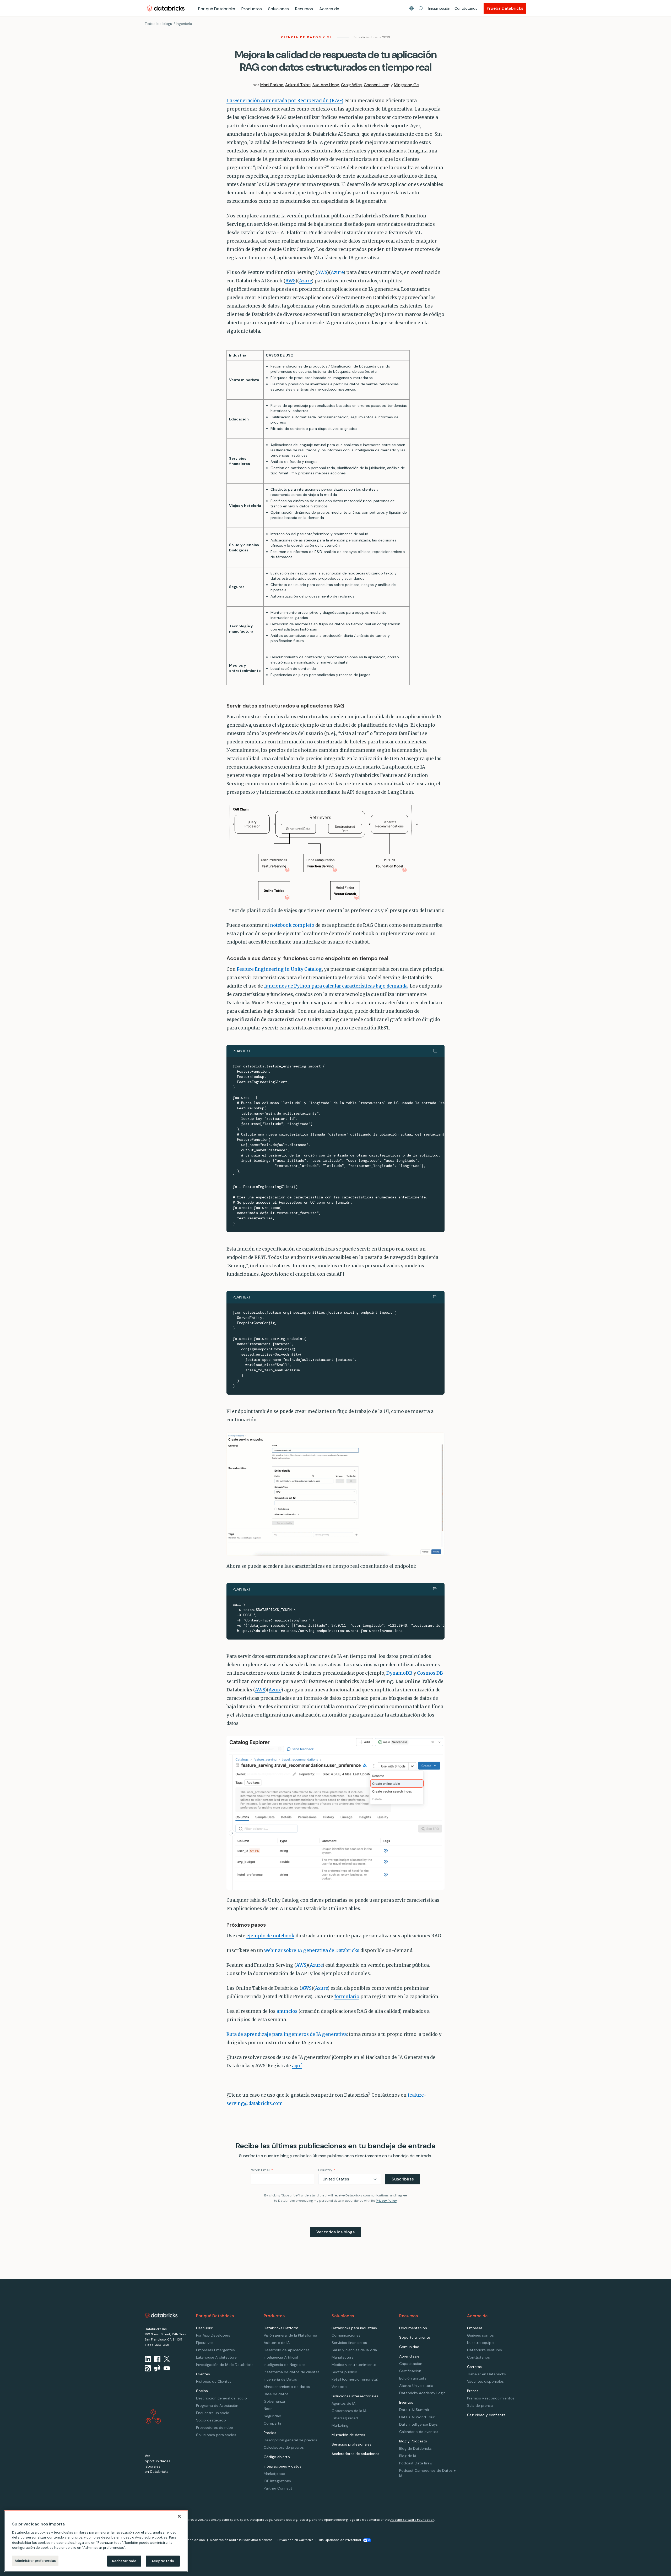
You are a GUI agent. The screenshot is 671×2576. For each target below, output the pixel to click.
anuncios (287, 2011)
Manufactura (343, 2357)
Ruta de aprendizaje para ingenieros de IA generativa (287, 2034)
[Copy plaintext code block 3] (435, 1589)
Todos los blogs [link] (158, 24)
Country (327, 2170)
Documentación (413, 2328)
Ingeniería (184, 24)
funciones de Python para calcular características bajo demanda (336, 986)
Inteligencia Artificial (281, 2357)
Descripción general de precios (290, 2440)
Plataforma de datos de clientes (292, 2372)
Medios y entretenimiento (354, 2365)
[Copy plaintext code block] (435, 1051)
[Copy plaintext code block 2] (435, 1297)
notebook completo (292, 925)
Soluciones (278, 9)
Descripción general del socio (221, 2398)
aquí (297, 2066)
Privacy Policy (386, 2201)
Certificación (410, 2371)
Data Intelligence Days (418, 2424)
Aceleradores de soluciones (355, 2454)
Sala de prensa (480, 2405)
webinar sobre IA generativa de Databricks (312, 1950)
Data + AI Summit (414, 2410)
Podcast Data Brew (416, 2463)
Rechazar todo (124, 2561)
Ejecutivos (205, 2343)
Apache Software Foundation (412, 2520)
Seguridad (272, 2416)
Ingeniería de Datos (280, 2379)
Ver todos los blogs (335, 2232)
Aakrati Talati (298, 85)
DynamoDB (399, 1673)
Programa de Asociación (217, 2405)
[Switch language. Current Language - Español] (412, 8)
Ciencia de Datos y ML (307, 37)
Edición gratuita (413, 2378)
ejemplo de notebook (270, 1936)
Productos (252, 9)
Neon (268, 2409)
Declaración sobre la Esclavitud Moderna (241, 2540)
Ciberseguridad (345, 2418)
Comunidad (409, 2347)
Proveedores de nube (215, 2427)
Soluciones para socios (216, 2435)
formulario (347, 1997)
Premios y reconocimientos (491, 2398)
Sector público (344, 2372)
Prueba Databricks (505, 8)
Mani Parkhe (272, 85)
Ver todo (339, 2387)
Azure (337, 272)
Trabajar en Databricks (486, 2374)
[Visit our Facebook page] (157, 2359)
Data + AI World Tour (417, 2417)
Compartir (273, 2423)
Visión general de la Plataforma (290, 2335)
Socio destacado (211, 2420)
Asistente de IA (277, 2343)
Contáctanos (466, 8)
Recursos (304, 9)
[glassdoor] (157, 2368)
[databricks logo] (161, 2315)
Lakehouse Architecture (216, 2357)
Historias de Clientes (214, 2381)
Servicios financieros (349, 2343)
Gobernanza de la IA (349, 2411)
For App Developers (213, 2335)
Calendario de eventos (419, 2432)
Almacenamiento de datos (287, 2387)
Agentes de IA (343, 2403)
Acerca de (329, 9)
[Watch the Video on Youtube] (167, 2368)
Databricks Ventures (485, 2350)
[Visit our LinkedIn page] (148, 2359)
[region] (96, 2541)
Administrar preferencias (35, 2561)
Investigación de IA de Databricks (225, 2365)
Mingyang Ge (406, 85)
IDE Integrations (277, 2481)
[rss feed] (148, 2368)
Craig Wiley (351, 85)
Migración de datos (348, 2435)
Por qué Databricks (217, 9)
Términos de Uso (192, 2540)
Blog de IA (408, 2456)
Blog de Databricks (415, 2448)
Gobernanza (274, 2401)
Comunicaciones (346, 2335)
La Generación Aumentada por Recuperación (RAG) (285, 101)
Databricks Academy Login (422, 2393)
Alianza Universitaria (416, 2386)
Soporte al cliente (415, 2337)
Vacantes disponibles (485, 2381)
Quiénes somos (480, 2335)
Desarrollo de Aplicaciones (287, 2350)
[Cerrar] (179, 2516)
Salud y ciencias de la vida (354, 2350)
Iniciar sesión (439, 8)
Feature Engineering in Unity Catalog (279, 969)
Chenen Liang (377, 85)
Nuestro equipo (480, 2343)
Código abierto (277, 2457)
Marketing (340, 2425)
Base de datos (276, 2394)
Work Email (262, 2170)
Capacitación (411, 2364)
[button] (421, 8)
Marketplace (274, 2474)
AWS (322, 272)
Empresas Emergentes (215, 2350)
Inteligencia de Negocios (285, 2365)
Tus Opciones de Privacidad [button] (340, 2540)
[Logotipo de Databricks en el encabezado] (166, 8)
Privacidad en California (296, 2540)
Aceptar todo (163, 2561)
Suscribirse (403, 2179)
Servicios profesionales (351, 2444)
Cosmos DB (430, 1673)
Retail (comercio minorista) (355, 2379)
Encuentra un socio (213, 2413)
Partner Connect (278, 2488)
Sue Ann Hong (326, 85)
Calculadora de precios (284, 2447)
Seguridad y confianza (486, 2415)
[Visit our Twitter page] (167, 2359)
